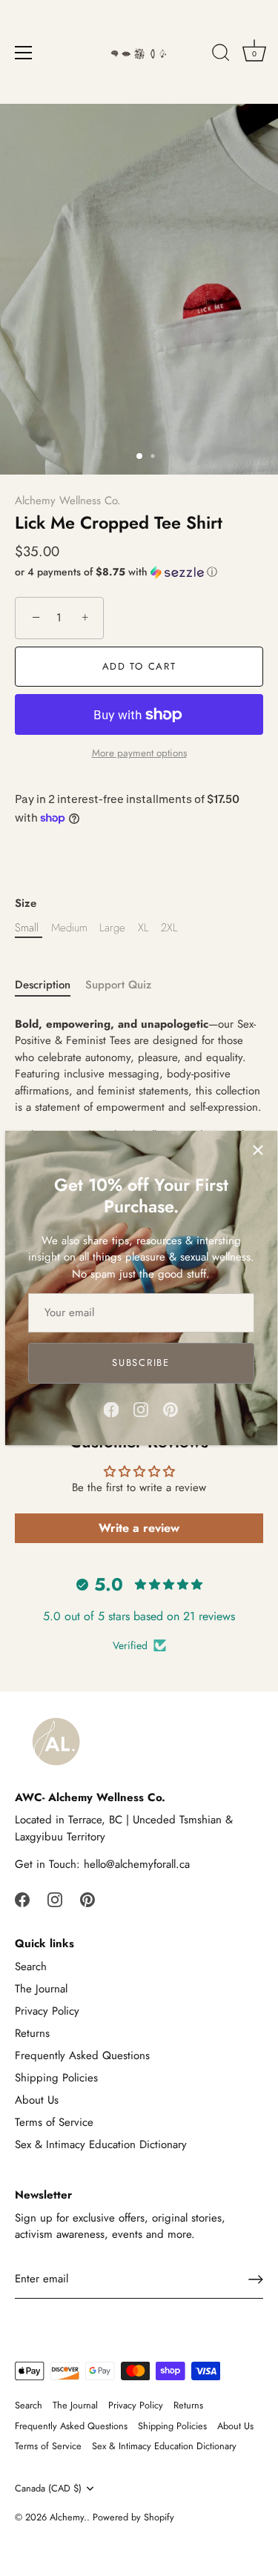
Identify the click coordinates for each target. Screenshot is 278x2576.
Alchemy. (68, 2517)
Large (112, 928)
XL (143, 928)
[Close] (258, 1150)
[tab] (50, 985)
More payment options (139, 753)
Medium (69, 928)
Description (43, 985)
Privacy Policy (47, 2011)
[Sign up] (256, 2279)
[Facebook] (111, 1408)
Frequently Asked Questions (82, 2055)
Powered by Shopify (133, 2517)
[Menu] (24, 53)
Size (26, 903)
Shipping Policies (56, 2078)
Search (31, 1966)
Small (27, 928)
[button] (139, 572)
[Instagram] (141, 1408)
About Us (37, 2100)
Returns (32, 2033)
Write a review (139, 1528)
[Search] (221, 55)
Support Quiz (118, 985)
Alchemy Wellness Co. (68, 501)
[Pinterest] (171, 1408)
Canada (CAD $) (48, 2489)
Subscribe (140, 1363)
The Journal (41, 1989)
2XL (169, 928)
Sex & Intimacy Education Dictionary (101, 2144)
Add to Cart (139, 666)
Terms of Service (54, 2122)
